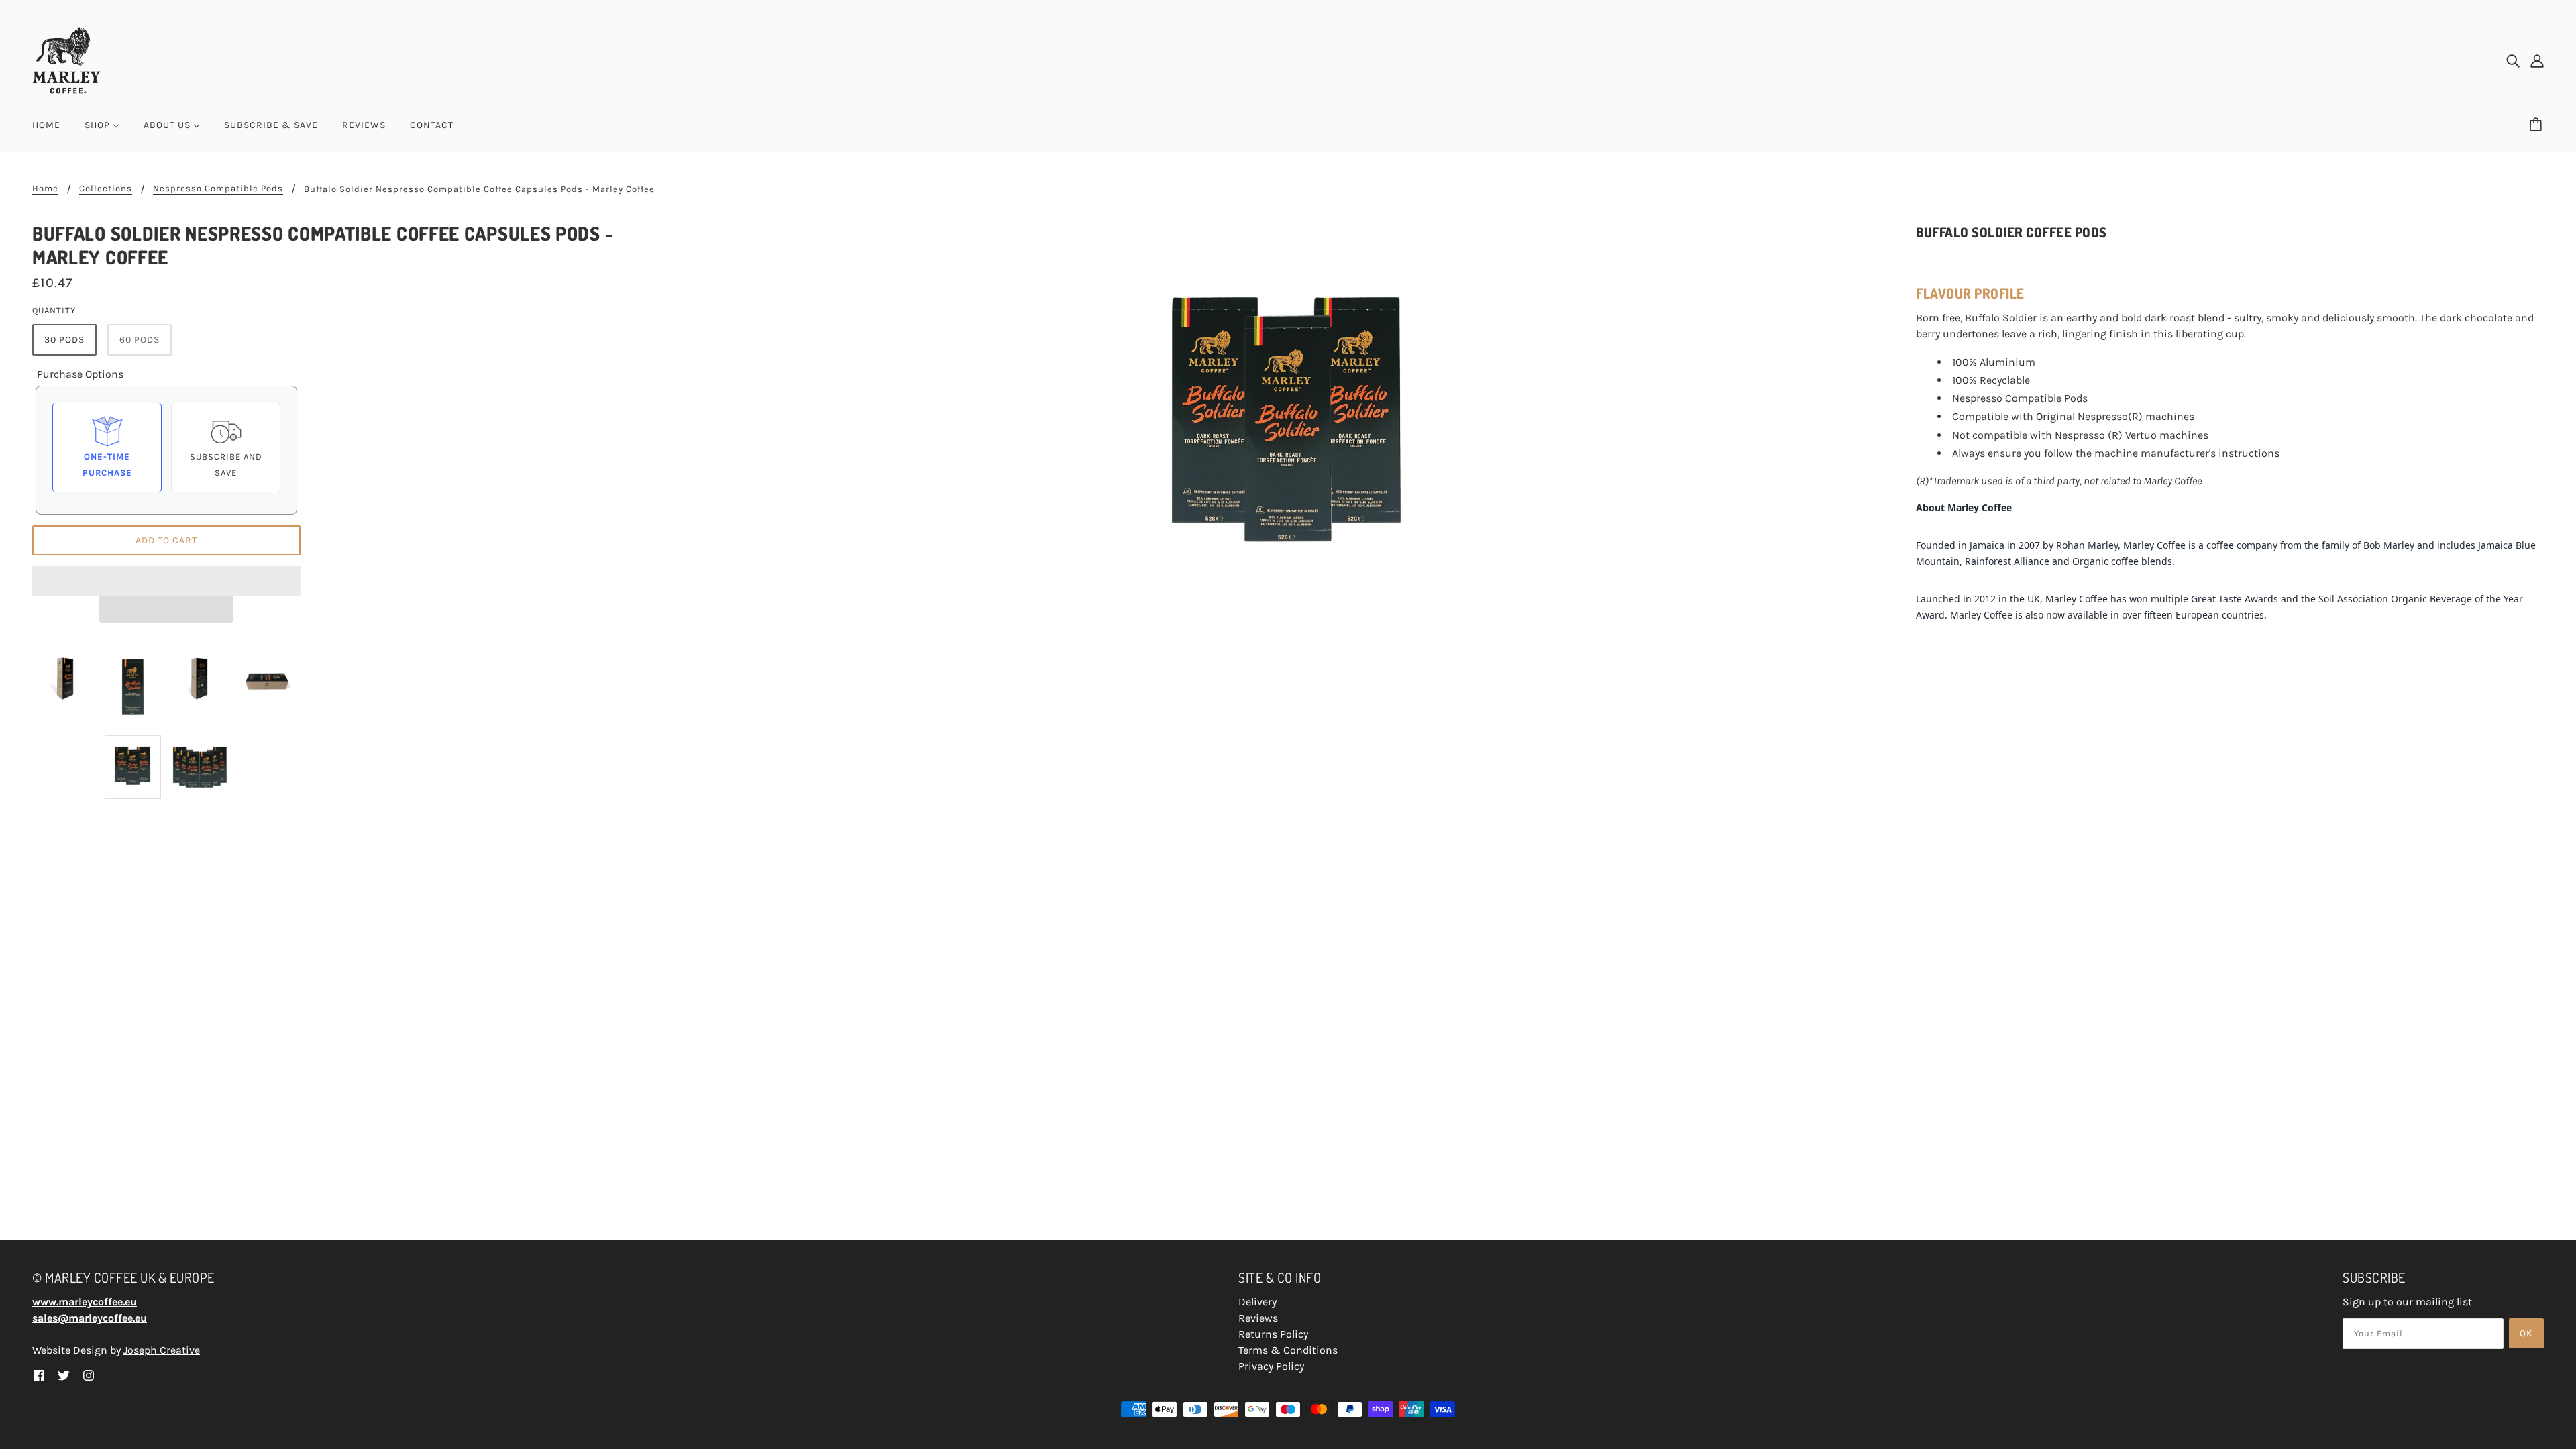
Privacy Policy (1271, 1366)
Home (45, 189)
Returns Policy (1273, 1334)
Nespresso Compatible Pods (218, 189)
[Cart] (2538, 125)
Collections (106, 189)
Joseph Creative (162, 1350)
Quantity (54, 310)
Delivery (1257, 1302)
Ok (2526, 1333)
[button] (166, 581)
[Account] (2537, 60)
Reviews (1258, 1318)
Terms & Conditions (1288, 1350)
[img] (2513, 60)
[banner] (66, 59)
